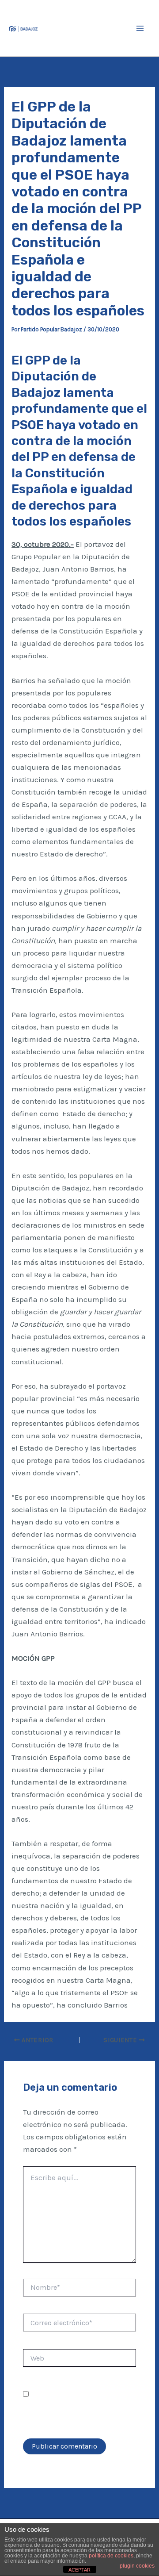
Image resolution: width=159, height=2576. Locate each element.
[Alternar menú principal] (140, 28)
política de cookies (111, 2556)
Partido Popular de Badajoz (76, 28)
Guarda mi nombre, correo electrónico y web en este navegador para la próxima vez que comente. (75, 2407)
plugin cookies (137, 2566)
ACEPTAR (79, 2570)
